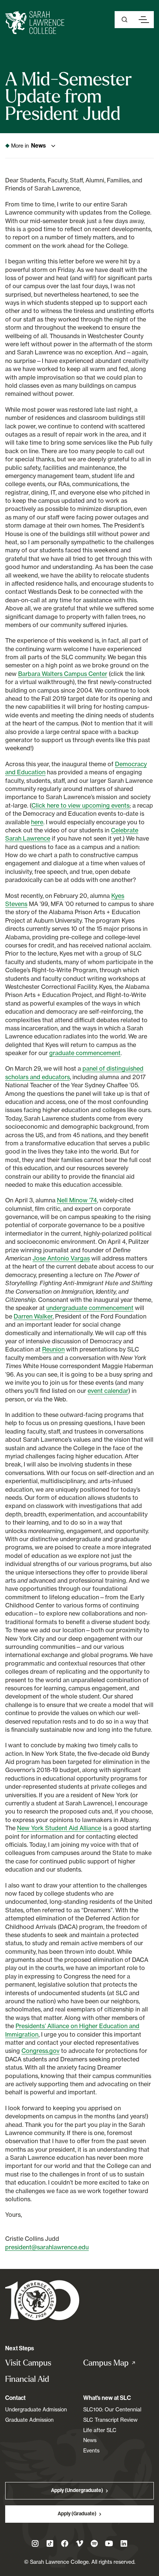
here (37, 822)
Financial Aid (27, 2379)
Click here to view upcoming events (80, 805)
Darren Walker (33, 1316)
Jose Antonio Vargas (61, 1258)
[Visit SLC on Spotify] (94, 2543)
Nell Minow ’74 (77, 1200)
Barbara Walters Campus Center (63, 674)
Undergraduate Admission (36, 2409)
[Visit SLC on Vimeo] (79, 2543)
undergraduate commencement (90, 1308)
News (90, 2440)
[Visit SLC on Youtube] (109, 2543)
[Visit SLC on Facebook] (65, 2543)
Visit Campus (28, 2363)
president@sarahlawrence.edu (47, 2247)
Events (91, 2450)
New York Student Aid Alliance (59, 1828)
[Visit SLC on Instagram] (35, 2543)
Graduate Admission (29, 2420)
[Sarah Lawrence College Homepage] (42, 2300)
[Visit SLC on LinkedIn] (124, 2543)
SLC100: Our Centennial (112, 2409)
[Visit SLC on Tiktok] (50, 2543)
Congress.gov (40, 2051)
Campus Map (117, 2363)
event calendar (108, 1391)
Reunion (53, 1349)
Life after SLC (100, 2430)
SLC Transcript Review (110, 2420)
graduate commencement (85, 1053)
